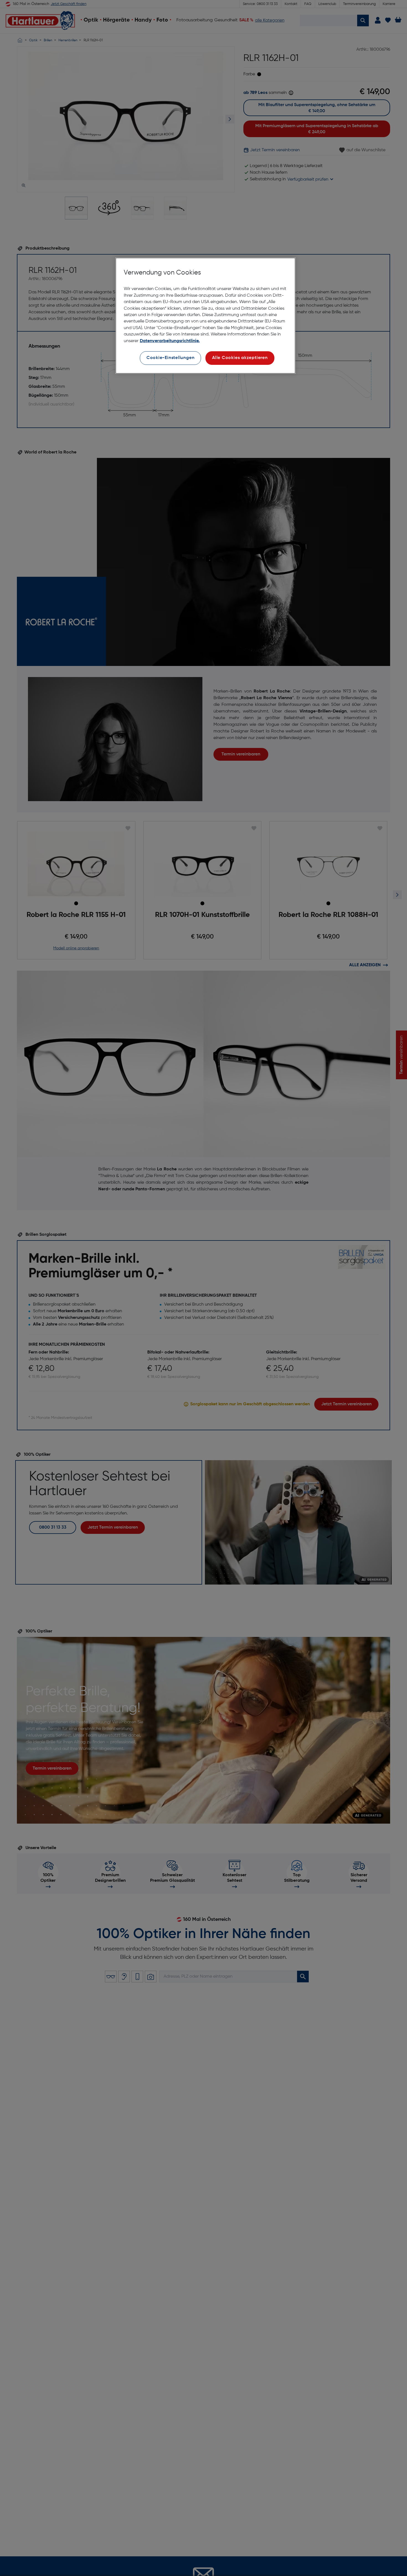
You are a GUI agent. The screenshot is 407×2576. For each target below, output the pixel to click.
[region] (205, 316)
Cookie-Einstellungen (171, 358)
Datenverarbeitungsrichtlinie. (170, 341)
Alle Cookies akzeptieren (240, 358)
